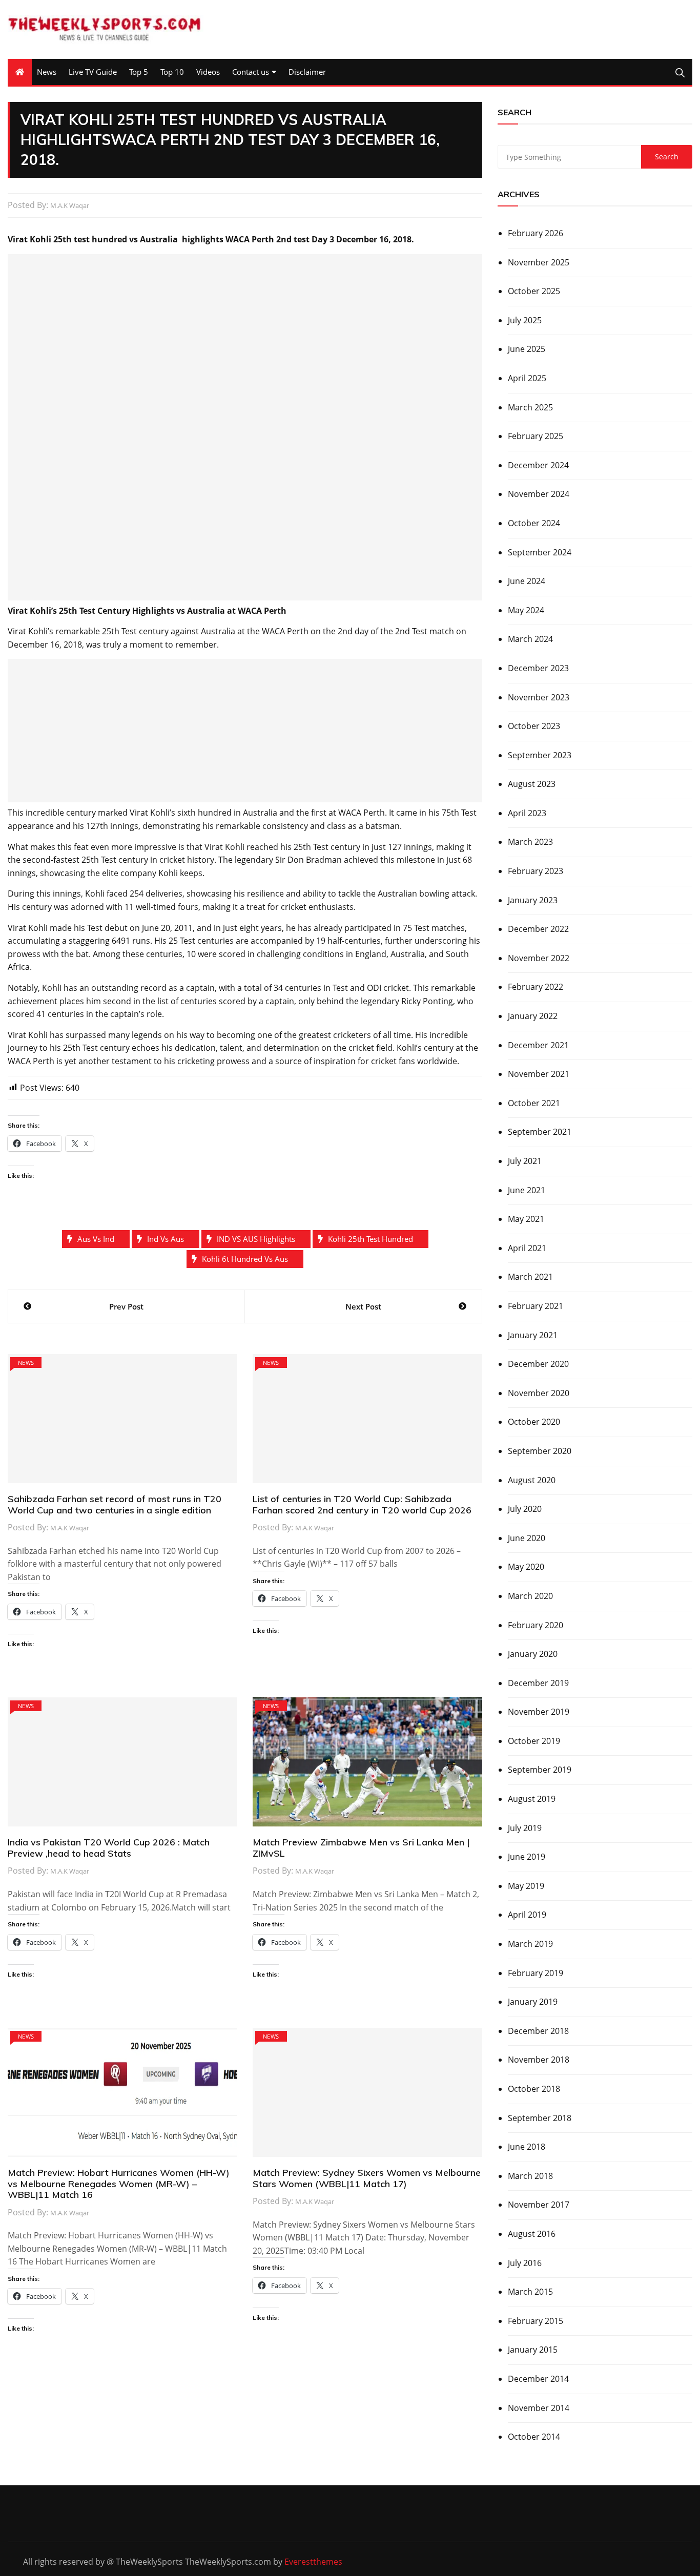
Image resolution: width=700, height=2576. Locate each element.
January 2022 (533, 1016)
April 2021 (527, 1248)
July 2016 (525, 2263)
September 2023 (540, 755)
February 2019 (536, 1973)
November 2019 (539, 1712)
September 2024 (540, 552)
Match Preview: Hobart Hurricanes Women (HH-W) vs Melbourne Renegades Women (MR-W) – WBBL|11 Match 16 (119, 2184)
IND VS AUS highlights (256, 1239)
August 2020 (532, 1480)
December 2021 (538, 1045)
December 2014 (538, 2379)
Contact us (251, 72)
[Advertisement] (245, 427)
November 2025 (539, 262)
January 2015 (533, 2350)
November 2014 (539, 2408)
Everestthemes (313, 2562)
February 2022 (536, 987)
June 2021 (527, 1190)
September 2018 (540, 2118)
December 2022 (538, 929)
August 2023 (532, 784)
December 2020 (538, 1364)
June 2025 (527, 349)
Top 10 (172, 72)
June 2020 (527, 1538)
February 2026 (536, 233)
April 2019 (527, 1915)
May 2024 (526, 610)
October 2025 (534, 291)
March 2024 (530, 639)
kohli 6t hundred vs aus (245, 1259)
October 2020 (534, 1422)
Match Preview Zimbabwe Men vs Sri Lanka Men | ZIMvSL (361, 1848)
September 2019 (540, 1770)
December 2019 (538, 1683)
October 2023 (534, 726)
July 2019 (525, 1828)
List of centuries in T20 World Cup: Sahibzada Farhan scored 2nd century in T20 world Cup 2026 (362, 1504)
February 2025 (536, 436)
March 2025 (530, 407)
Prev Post (126, 1306)
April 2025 (527, 378)
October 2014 (534, 2437)
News (47, 72)
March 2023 (530, 842)
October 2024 (534, 523)
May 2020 (526, 1567)
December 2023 (538, 668)
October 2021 (534, 1103)
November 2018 (539, 2060)
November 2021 (539, 1074)
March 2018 (530, 2176)
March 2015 (530, 2292)
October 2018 (534, 2089)
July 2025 (525, 320)
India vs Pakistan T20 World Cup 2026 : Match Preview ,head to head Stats (109, 1848)
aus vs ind (96, 1239)
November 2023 (539, 697)
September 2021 (540, 1132)
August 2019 (532, 1799)
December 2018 (538, 2031)
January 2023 (533, 900)
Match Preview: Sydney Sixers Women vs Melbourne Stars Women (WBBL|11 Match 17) (367, 2178)
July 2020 (525, 1509)
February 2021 (536, 1306)
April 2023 (527, 813)
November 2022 (539, 958)
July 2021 (525, 1161)
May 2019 (526, 1886)
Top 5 (139, 72)
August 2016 (532, 2234)
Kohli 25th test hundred (370, 1239)
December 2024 (538, 465)
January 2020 (533, 1654)
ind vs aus (166, 1239)
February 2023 (536, 871)
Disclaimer (307, 72)
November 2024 (539, 494)
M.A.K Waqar (70, 205)
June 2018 (527, 2147)
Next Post (363, 1306)
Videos (208, 72)
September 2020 (540, 1451)
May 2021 (526, 1219)
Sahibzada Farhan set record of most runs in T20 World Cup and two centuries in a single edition (115, 1504)
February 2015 (536, 2321)
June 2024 (527, 581)
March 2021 (530, 1277)
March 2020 (530, 1596)
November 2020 (539, 1393)
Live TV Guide (93, 72)
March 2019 (530, 1944)
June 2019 (527, 1857)
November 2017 (539, 2205)
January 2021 (533, 1335)
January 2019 (533, 2002)
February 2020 (536, 1625)
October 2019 (534, 1741)
